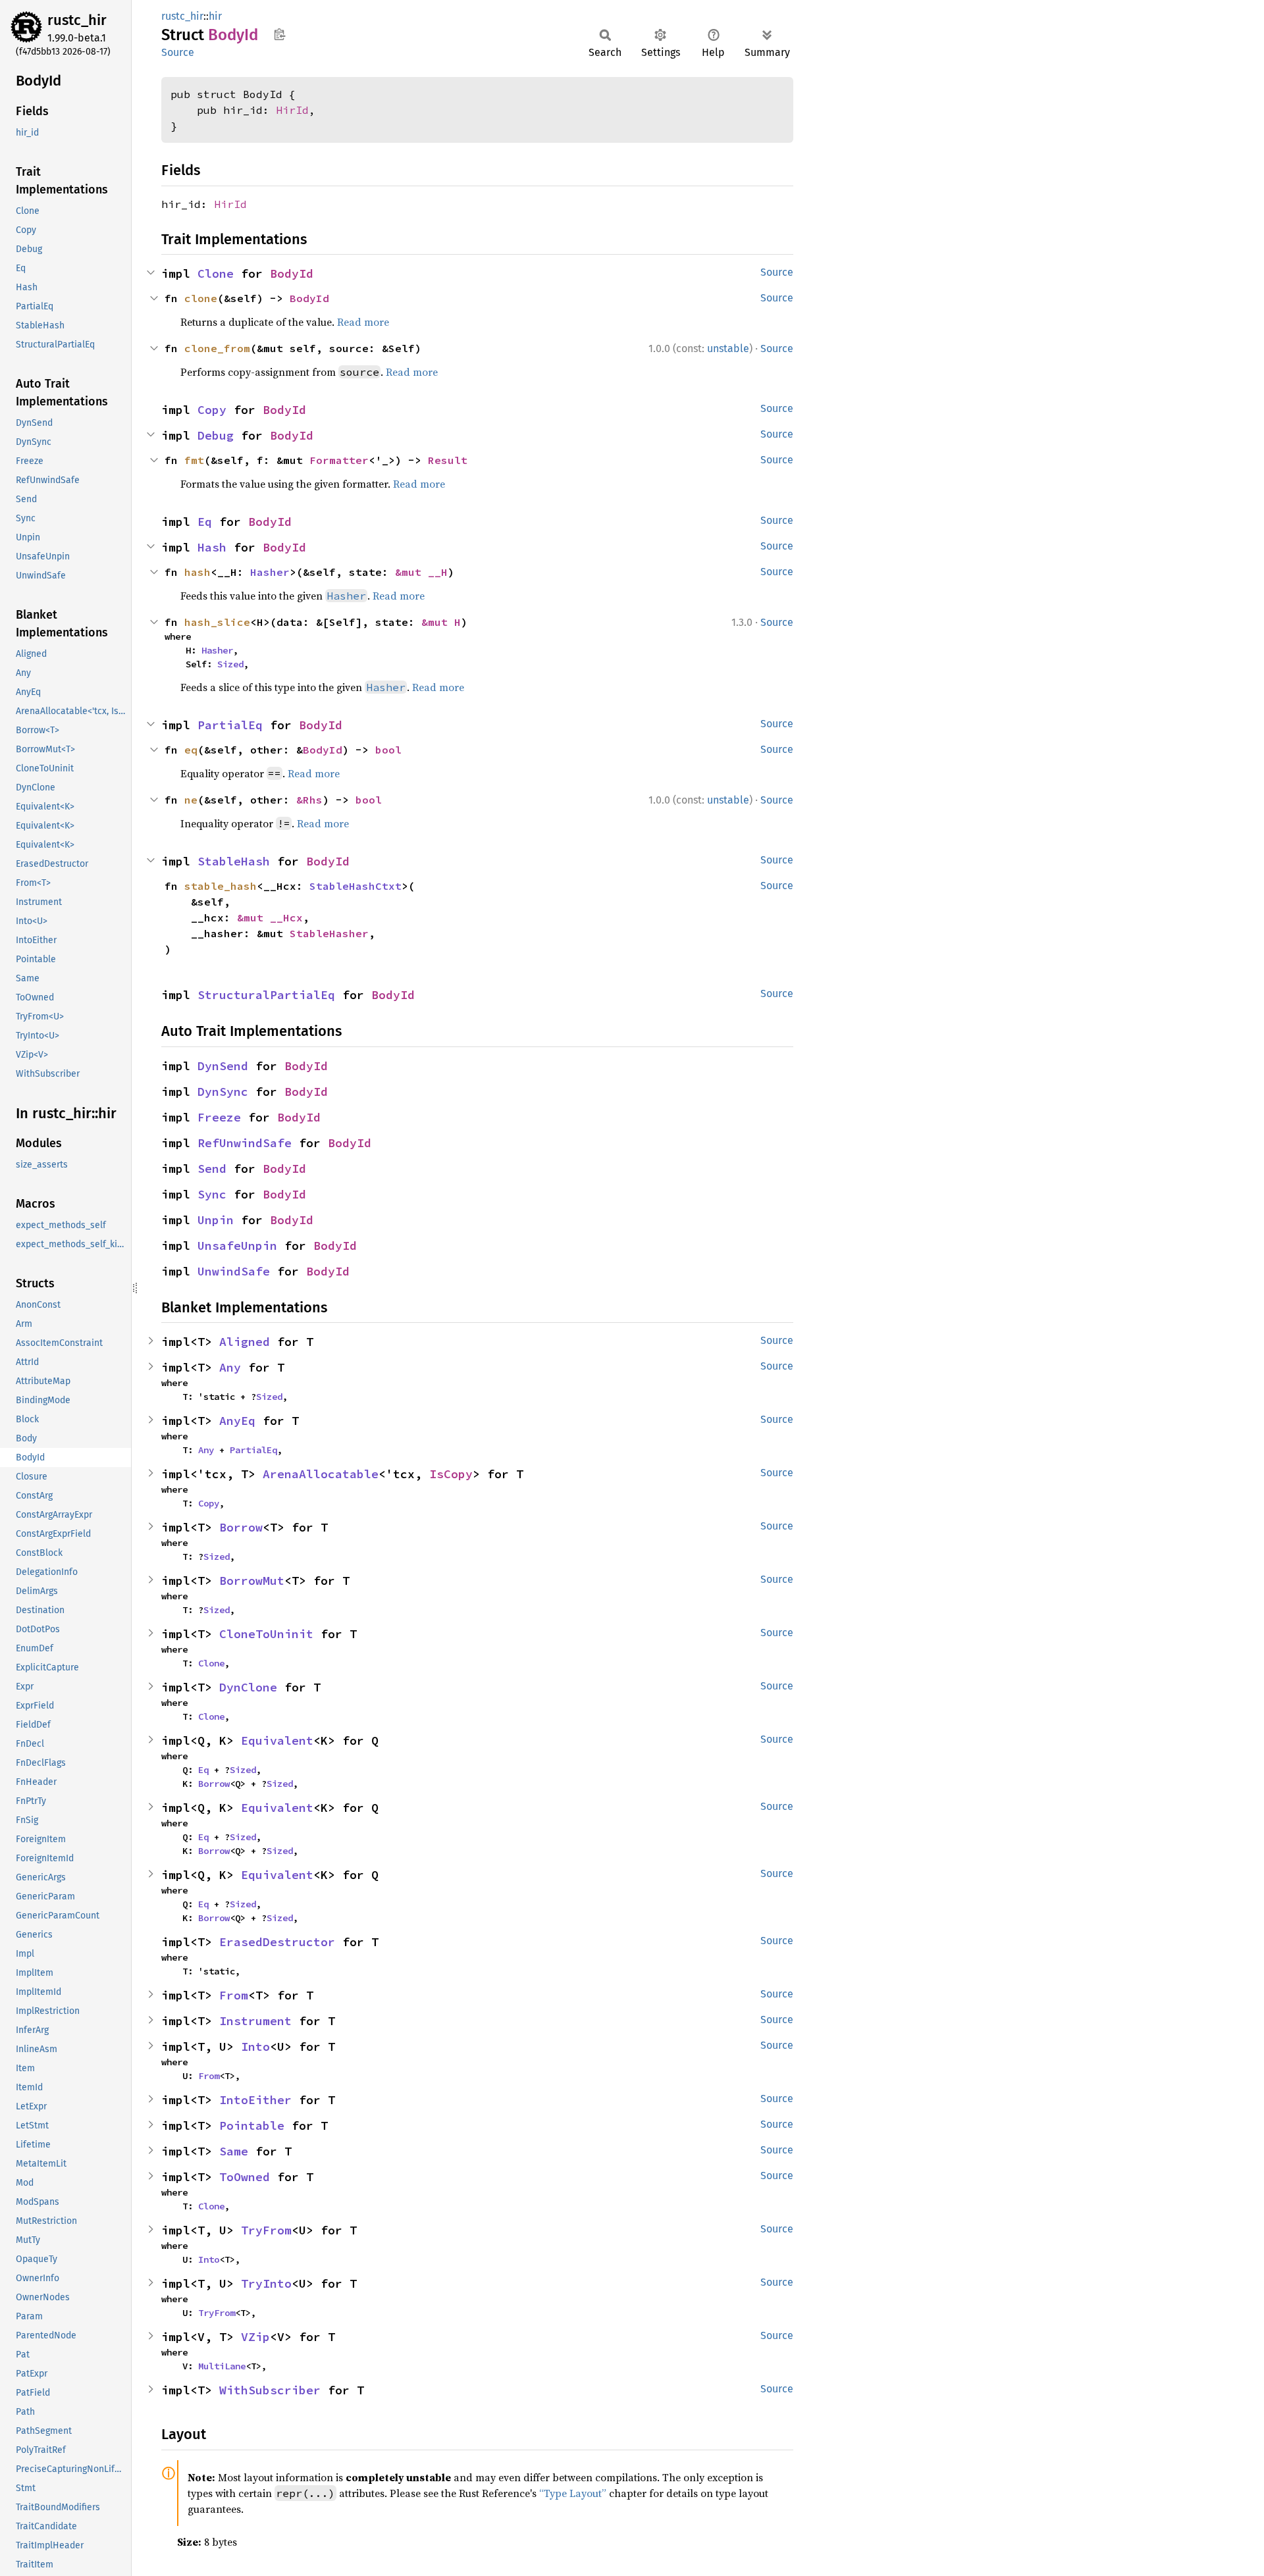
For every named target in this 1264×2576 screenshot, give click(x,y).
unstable (728, 348)
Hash (212, 547)
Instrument (255, 2021)
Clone (216, 273)
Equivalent (277, 1740)
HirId (292, 110)
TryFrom (266, 2230)
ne (191, 800)
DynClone (248, 1687)
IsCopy (451, 1474)
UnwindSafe (234, 1271)
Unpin (216, 1220)
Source (178, 52)
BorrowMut (252, 1581)
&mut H (441, 622)
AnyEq (237, 1421)
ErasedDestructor (277, 1942)
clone (201, 298)
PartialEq (230, 725)
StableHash (234, 861)
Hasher (270, 572)
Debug (216, 435)
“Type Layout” (573, 2493)
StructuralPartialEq (266, 995)
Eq (205, 522)
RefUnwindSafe (245, 1143)
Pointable (252, 2125)
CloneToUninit (266, 1634)
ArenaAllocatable (321, 1474)
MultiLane (222, 2366)
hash (197, 572)
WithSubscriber (270, 2390)
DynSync (223, 1092)
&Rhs (309, 800)
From (234, 1995)
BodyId (292, 273)
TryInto (266, 2283)
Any (230, 1367)
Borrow (241, 1527)
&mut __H (421, 572)
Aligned (245, 1342)
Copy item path (279, 34)
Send (212, 1169)
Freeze (219, 1117)
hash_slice (217, 622)
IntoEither (255, 2100)
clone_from (217, 348)
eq (191, 750)
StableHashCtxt (355, 886)
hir (215, 16)
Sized (230, 664)
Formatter (339, 460)
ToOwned (245, 2177)
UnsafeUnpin (237, 1246)
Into (255, 2047)
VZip (255, 2337)
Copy (212, 410)
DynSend (223, 1066)
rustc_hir (77, 20)
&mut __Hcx (270, 917)
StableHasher (329, 933)
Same (234, 2151)
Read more (363, 322)
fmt (194, 460)
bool (388, 750)
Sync (212, 1194)
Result (448, 460)
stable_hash (221, 886)
